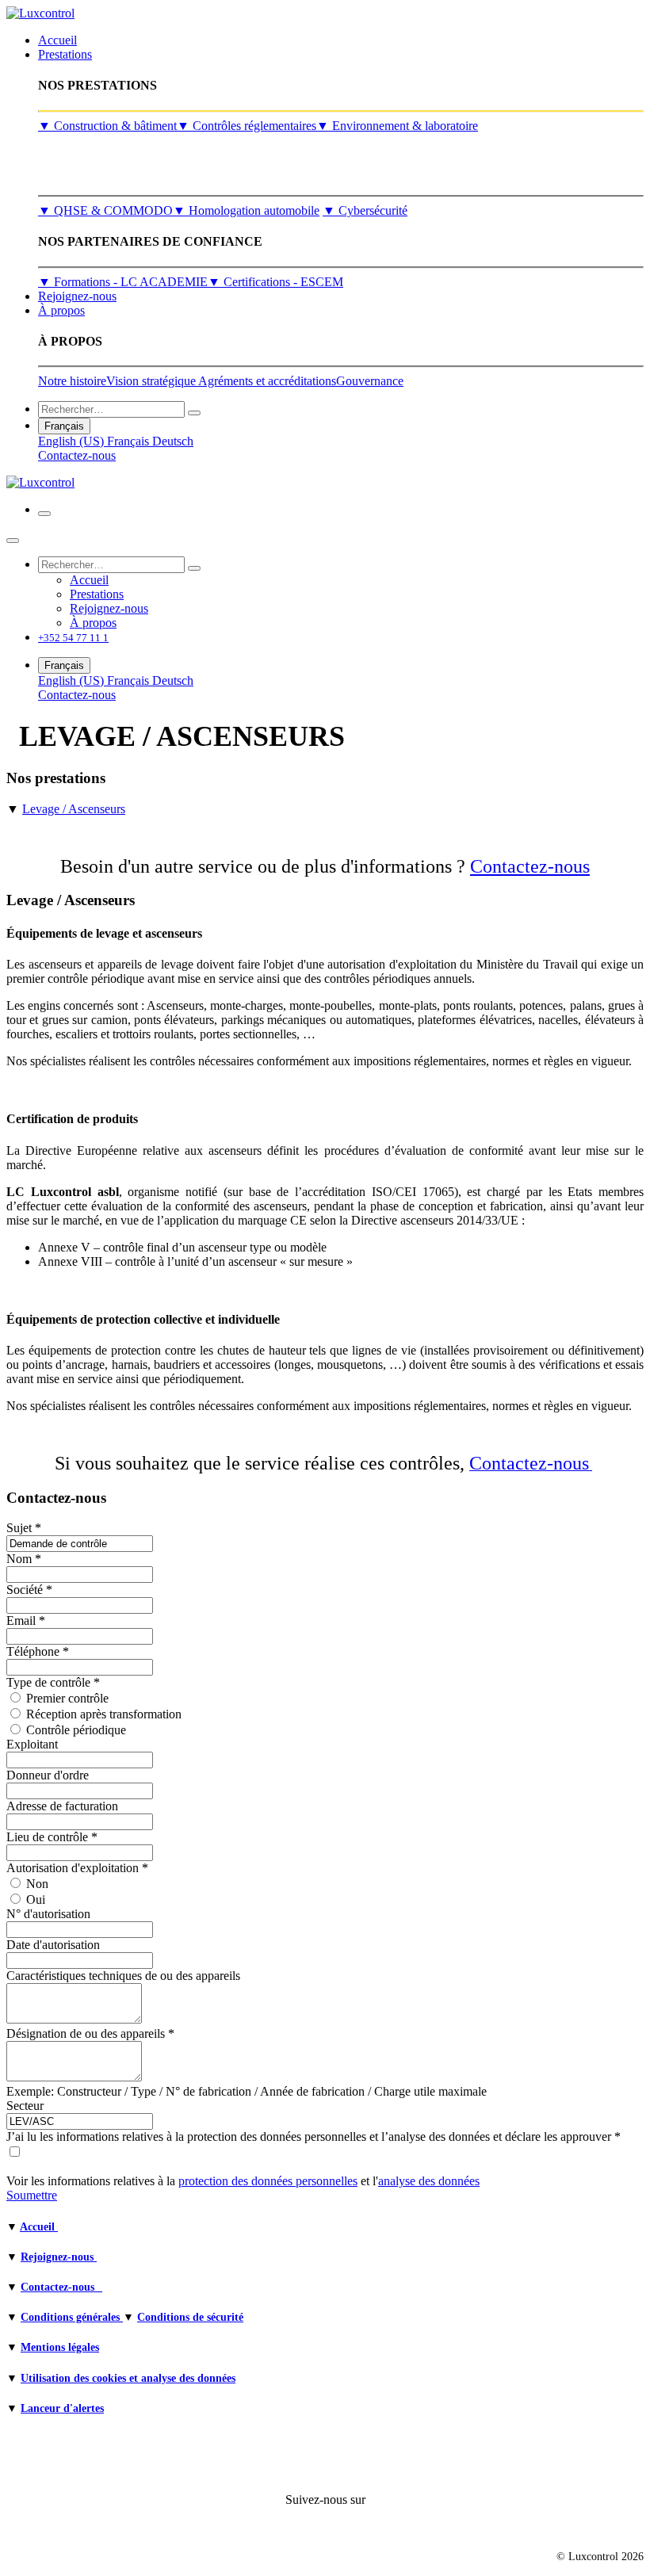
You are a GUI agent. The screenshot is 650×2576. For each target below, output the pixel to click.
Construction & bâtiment (107, 126)
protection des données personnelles (268, 2181)
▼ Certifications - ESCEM (275, 282)
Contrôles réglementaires (247, 126)
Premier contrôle (67, 1698)
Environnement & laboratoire (397, 126)
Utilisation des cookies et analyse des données (128, 2378)
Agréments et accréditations (267, 381)
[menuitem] (57, 40)
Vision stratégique (152, 381)
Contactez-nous (77, 455)
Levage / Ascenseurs (74, 809)
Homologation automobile (246, 210)
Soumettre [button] (32, 2195)
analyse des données (429, 2181)
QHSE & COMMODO (105, 210)
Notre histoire (72, 381)
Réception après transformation (104, 1714)
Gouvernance (370, 381)
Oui (36, 1900)
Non (37, 1884)
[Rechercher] (194, 413)
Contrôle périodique (76, 1730)
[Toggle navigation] (44, 514)
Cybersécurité (365, 210)
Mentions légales (60, 2347)
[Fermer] (13, 541)
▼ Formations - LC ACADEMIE (123, 282)
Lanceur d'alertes (62, 2408)
